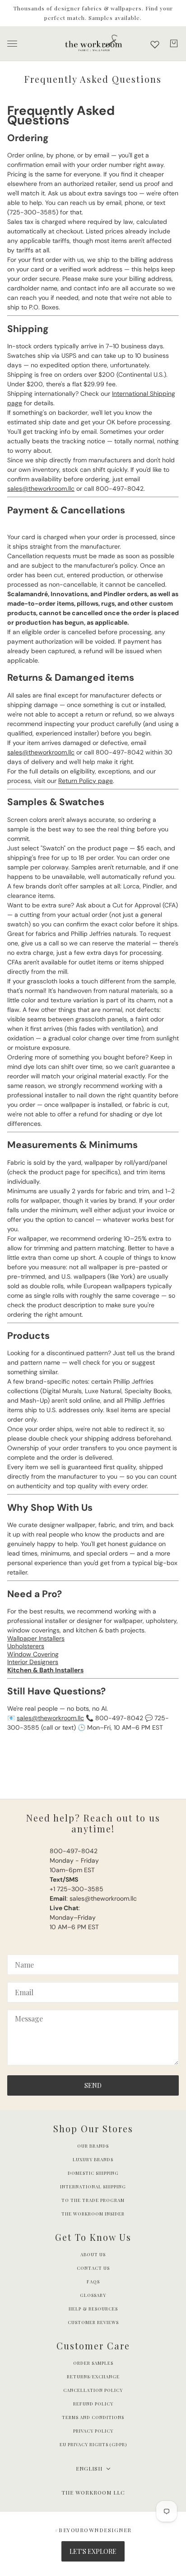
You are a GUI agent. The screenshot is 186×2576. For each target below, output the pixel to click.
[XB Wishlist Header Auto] (155, 44)
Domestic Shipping (93, 2173)
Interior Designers (33, 1662)
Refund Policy (93, 2404)
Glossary (93, 2295)
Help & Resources (93, 2309)
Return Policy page (86, 781)
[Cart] (174, 43)
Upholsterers (26, 1646)
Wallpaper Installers (36, 1638)
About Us (93, 2254)
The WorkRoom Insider (93, 2214)
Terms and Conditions (93, 2417)
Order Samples (93, 2363)
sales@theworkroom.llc (41, 489)
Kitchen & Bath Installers (45, 1670)
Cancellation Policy (93, 2390)
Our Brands (93, 2146)
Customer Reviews (93, 2322)
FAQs (93, 2282)
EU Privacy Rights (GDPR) (93, 2444)
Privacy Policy (93, 2431)
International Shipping (93, 2187)
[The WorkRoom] (93, 44)
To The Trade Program (93, 2200)
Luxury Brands (93, 2159)
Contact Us (93, 2268)
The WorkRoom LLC (93, 2492)
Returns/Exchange (93, 2377)
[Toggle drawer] (12, 44)
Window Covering (33, 1654)
